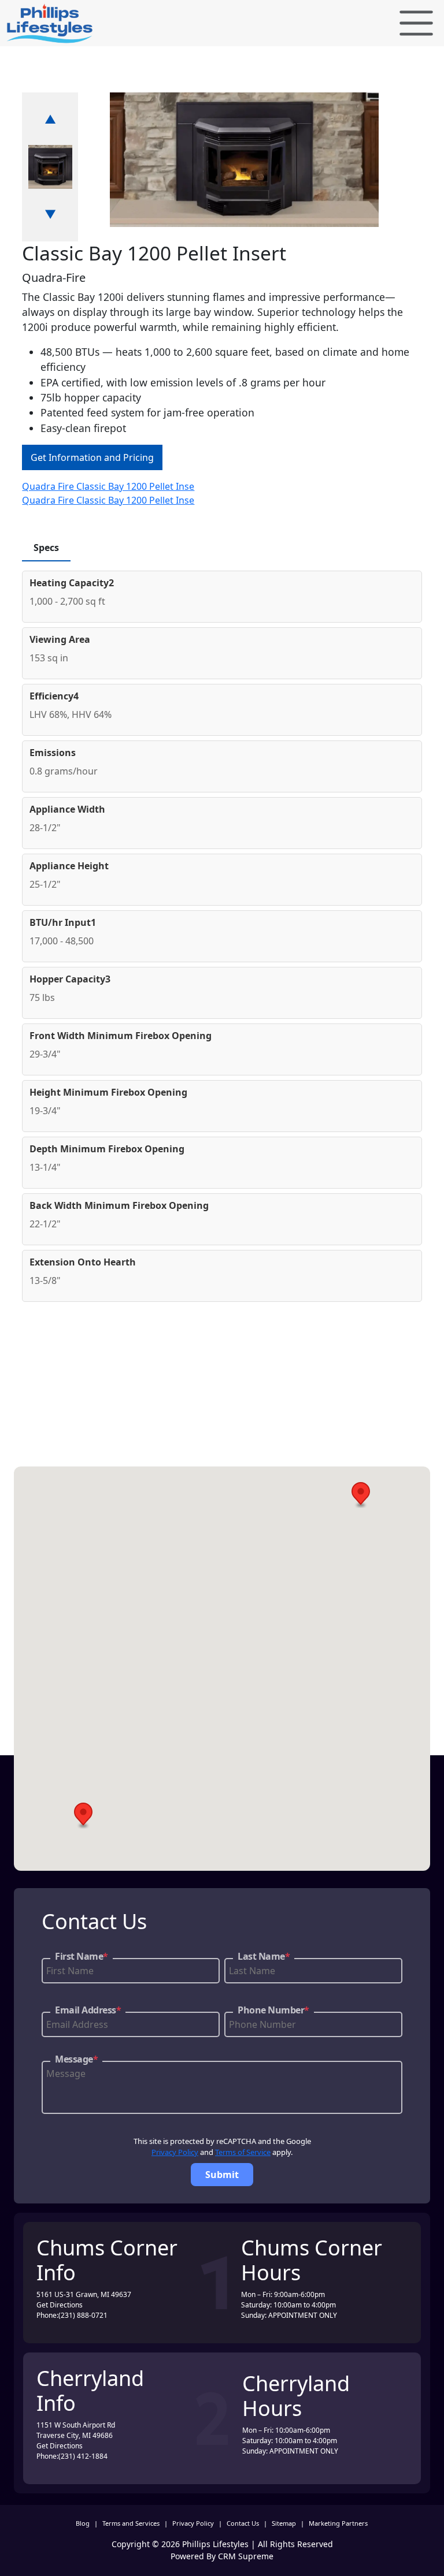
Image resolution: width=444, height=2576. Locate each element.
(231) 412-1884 (83, 2456)
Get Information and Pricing (92, 457)
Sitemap (284, 2523)
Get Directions (60, 2305)
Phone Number (273, 2010)
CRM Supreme (246, 2556)
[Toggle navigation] (416, 23)
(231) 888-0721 (83, 2315)
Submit (222, 2175)
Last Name (264, 1956)
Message (76, 2059)
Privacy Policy (175, 2152)
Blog (83, 2523)
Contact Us (243, 2523)
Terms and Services (131, 2523)
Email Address (88, 2010)
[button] (361, 1495)
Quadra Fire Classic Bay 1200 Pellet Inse (108, 486)
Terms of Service (243, 2152)
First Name (82, 1956)
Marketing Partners (338, 2523)
